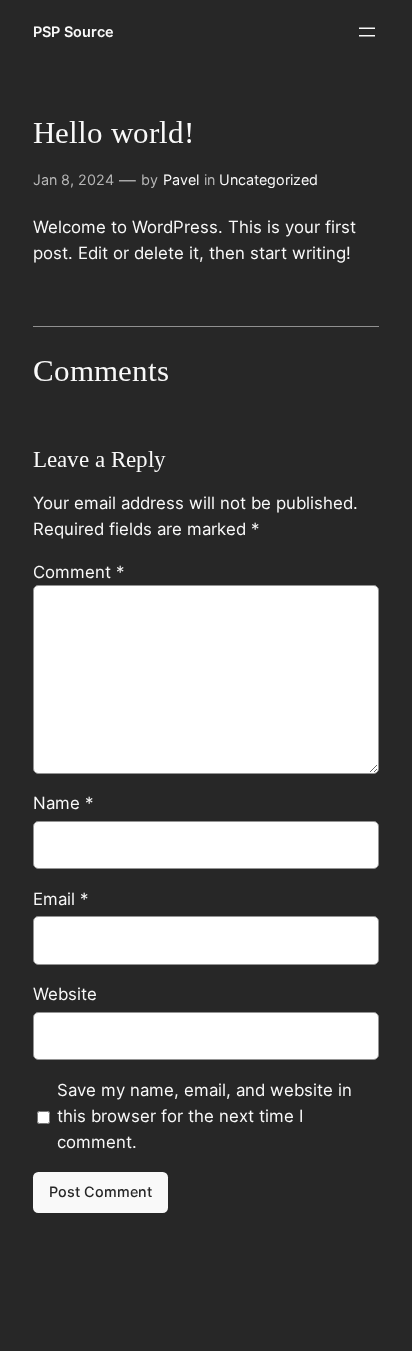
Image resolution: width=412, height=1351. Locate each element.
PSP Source (73, 31)
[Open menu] (367, 32)
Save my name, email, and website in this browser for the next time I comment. (204, 1116)
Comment (78, 572)
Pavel (181, 179)
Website (65, 994)
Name (63, 803)
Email (60, 899)
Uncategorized (268, 179)
